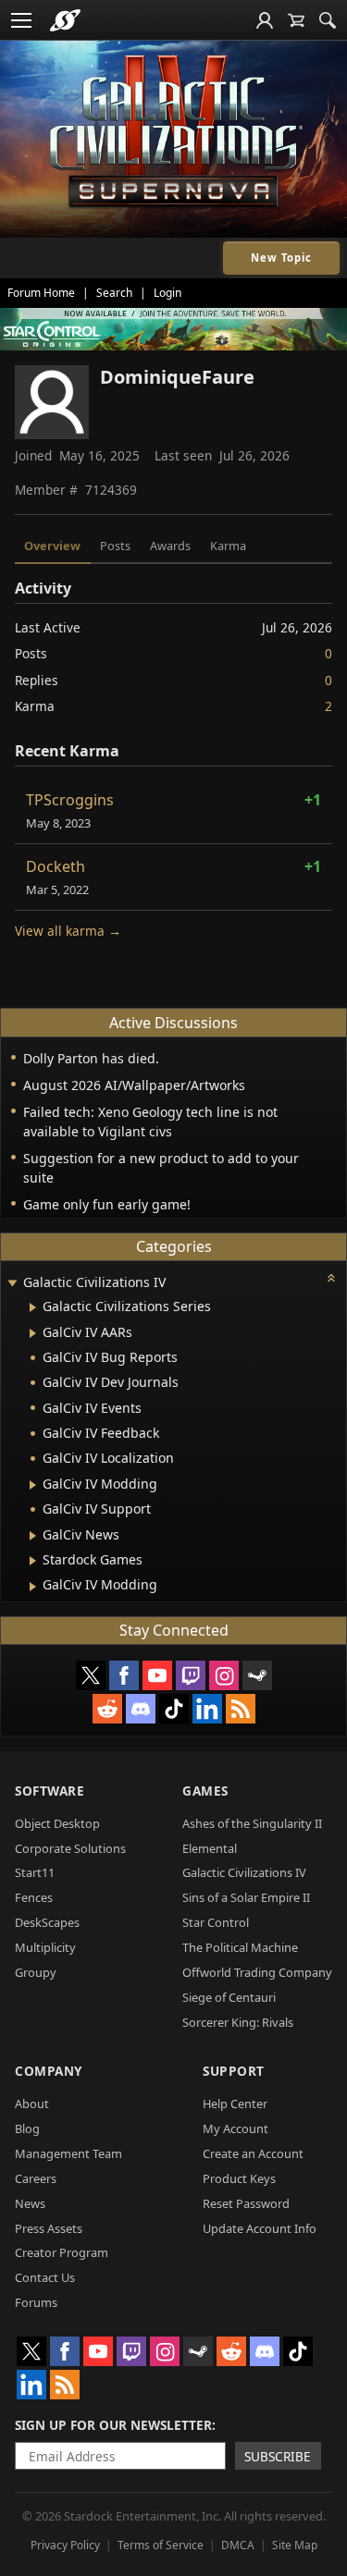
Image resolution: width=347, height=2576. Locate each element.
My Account (235, 2128)
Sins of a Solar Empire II (246, 1897)
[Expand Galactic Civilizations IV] (12, 1284)
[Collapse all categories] (331, 1278)
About (32, 2104)
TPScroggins (70, 800)
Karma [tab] (228, 546)
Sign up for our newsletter (113, 2425)
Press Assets (49, 2228)
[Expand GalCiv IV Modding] (33, 1485)
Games (205, 1791)
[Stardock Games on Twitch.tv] (191, 1675)
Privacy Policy (65, 2545)
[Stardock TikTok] (174, 1709)
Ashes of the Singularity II (252, 1823)
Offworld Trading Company (257, 1972)
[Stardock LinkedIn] (207, 1709)
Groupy (36, 1972)
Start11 (35, 1872)
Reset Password (246, 2203)
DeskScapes (47, 1922)
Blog (27, 2128)
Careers (36, 2178)
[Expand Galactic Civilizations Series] (33, 1307)
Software (50, 1791)
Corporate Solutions (70, 1848)
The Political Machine (240, 1947)
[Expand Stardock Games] (33, 1561)
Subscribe (278, 2456)
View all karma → (68, 931)
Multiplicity (45, 1947)
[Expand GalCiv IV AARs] (33, 1333)
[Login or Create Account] (265, 20)
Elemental (210, 1848)
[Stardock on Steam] (257, 1675)
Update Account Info (260, 2228)
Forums (36, 2302)
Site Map (295, 2545)
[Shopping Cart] (296, 20)
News (30, 2203)
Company (49, 2071)
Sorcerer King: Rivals (238, 2022)
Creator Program (62, 2252)
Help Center (235, 2104)
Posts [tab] (115, 546)
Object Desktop (57, 1823)
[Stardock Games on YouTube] (157, 1675)
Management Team (68, 2153)
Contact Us (45, 2277)
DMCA (238, 2545)
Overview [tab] (52, 546)
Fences (34, 1897)
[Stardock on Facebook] (124, 1675)
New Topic (281, 258)
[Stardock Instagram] (224, 1675)
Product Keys (239, 2178)
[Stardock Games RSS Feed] (241, 1709)
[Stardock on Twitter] (91, 1675)
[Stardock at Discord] (141, 1709)
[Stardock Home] (65, 20)
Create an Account (253, 2153)
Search (114, 293)
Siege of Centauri (229, 1997)
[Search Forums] (328, 20)
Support (234, 2071)
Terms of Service (161, 2545)
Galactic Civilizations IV (244, 1872)
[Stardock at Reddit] (107, 1709)
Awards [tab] (170, 546)
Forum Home (41, 293)
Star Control (216, 1922)
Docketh (56, 866)
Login (167, 293)
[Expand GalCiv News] (33, 1536)
